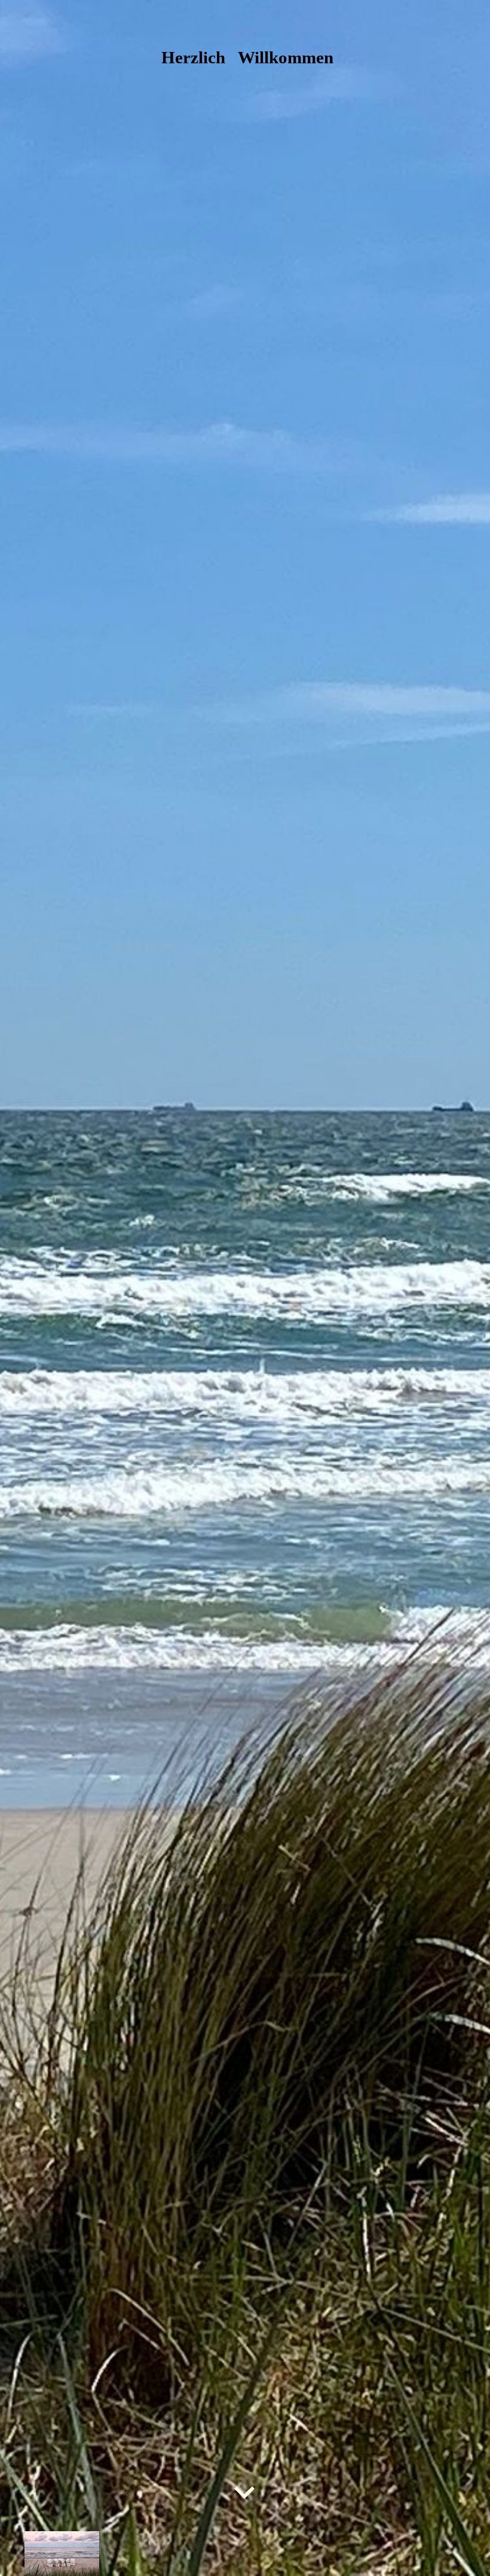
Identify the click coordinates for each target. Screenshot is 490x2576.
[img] (245, 1288)
